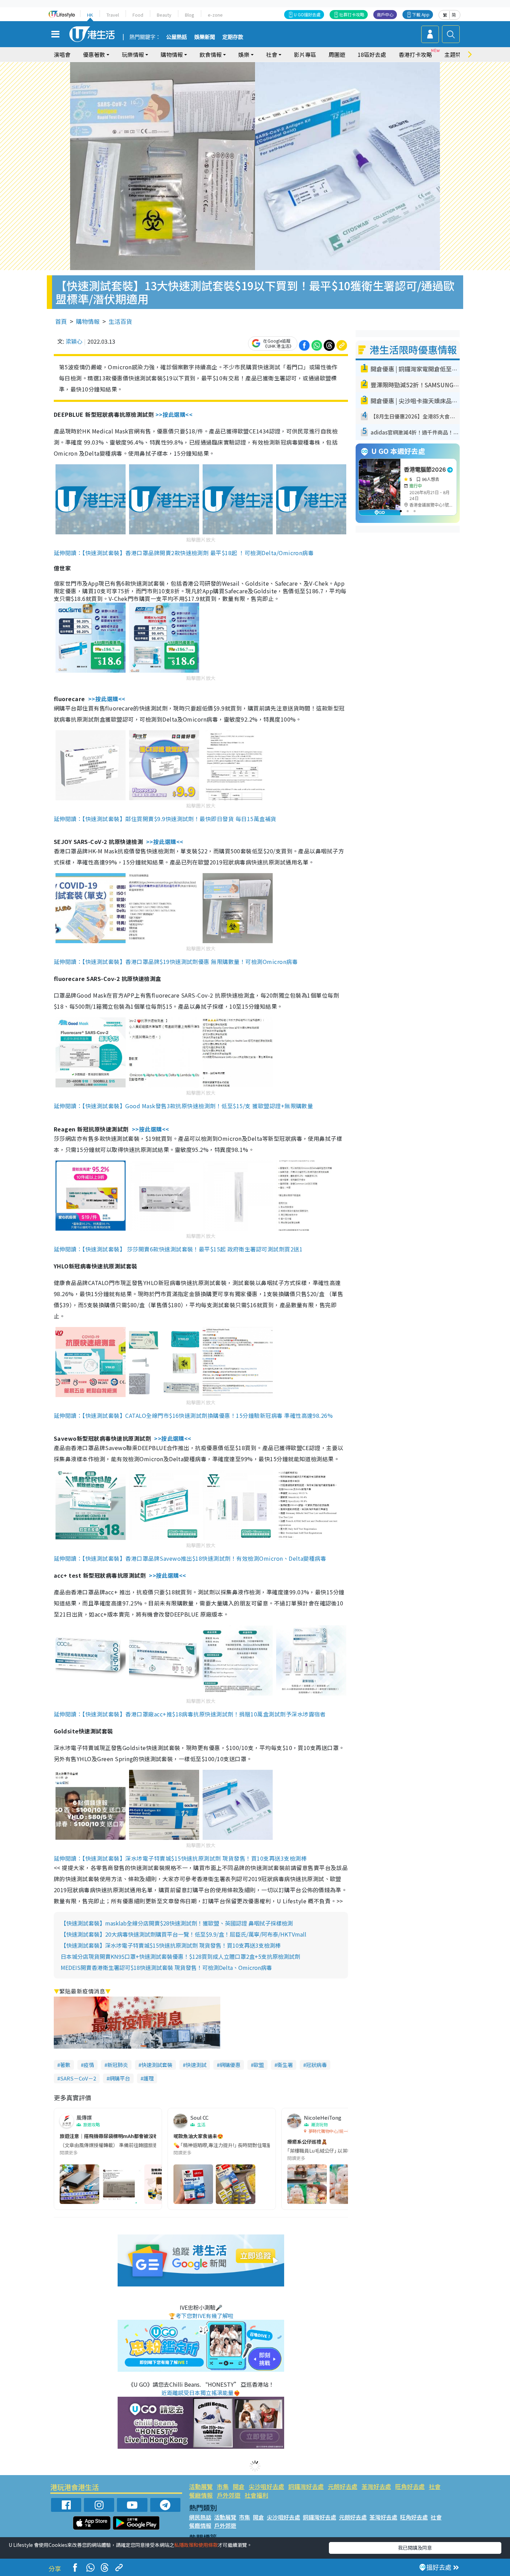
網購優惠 (230, 2065)
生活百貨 (120, 321)
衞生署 (285, 2065)
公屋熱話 (177, 37)
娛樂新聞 (205, 37)
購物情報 (88, 321)
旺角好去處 (410, 2486)
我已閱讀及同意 (415, 2548)
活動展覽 (201, 2486)
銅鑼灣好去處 (306, 2486)
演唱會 (62, 54)
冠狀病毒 (316, 2065)
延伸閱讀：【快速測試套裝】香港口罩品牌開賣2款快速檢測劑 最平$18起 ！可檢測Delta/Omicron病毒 (184, 553)
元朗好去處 (343, 2486)
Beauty (164, 15)
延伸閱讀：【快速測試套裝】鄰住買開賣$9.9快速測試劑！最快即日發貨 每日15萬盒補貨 (165, 819)
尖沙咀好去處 (266, 2486)
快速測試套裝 (157, 2065)
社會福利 (256, 2495)
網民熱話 (200, 2517)
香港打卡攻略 (415, 54)
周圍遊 (337, 54)
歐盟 (259, 2065)
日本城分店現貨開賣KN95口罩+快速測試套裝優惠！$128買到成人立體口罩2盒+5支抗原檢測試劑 (180, 1956)
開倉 (239, 2486)
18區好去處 (372, 54)
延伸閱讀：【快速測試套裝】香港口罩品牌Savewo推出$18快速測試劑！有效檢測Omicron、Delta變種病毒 (190, 1558)
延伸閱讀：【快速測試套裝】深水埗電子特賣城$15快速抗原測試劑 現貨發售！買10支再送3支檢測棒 (180, 1858)
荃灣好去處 (376, 2486)
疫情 (89, 2065)
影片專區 (305, 54)
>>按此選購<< (174, 414)
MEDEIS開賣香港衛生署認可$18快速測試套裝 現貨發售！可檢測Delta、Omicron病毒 (166, 1967)
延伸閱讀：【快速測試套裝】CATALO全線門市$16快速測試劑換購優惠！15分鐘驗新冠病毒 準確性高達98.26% (193, 1415)
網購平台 (120, 2078)
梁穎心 (74, 341)
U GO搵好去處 (307, 14)
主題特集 (456, 54)
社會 (435, 2486)
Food (138, 15)
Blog (190, 15)
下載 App (421, 14)
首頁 (61, 321)
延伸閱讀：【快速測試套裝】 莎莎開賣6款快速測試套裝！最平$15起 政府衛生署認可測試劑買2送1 (178, 1249)
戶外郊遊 (229, 2495)
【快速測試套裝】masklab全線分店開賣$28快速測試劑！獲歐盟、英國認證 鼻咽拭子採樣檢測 (177, 1923)
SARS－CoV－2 (78, 2078)
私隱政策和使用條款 (196, 2545)
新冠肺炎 (118, 2065)
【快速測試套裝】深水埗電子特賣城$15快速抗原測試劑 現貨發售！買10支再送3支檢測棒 (171, 1945)
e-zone (215, 15)
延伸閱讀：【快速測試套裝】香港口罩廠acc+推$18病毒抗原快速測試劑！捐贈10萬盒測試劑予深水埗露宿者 (190, 1714)
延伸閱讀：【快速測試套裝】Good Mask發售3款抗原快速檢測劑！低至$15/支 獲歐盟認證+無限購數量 (183, 1106)
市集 (223, 2486)
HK (90, 15)
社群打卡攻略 (352, 14)
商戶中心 (385, 14)
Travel (113, 15)
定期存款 (233, 37)
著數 (65, 2065)
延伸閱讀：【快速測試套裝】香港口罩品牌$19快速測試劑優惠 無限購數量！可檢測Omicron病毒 (176, 962)
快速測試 (196, 2065)
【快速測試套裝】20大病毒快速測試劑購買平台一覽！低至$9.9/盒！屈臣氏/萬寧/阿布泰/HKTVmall (184, 1934)
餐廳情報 (201, 2495)
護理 (148, 2078)
